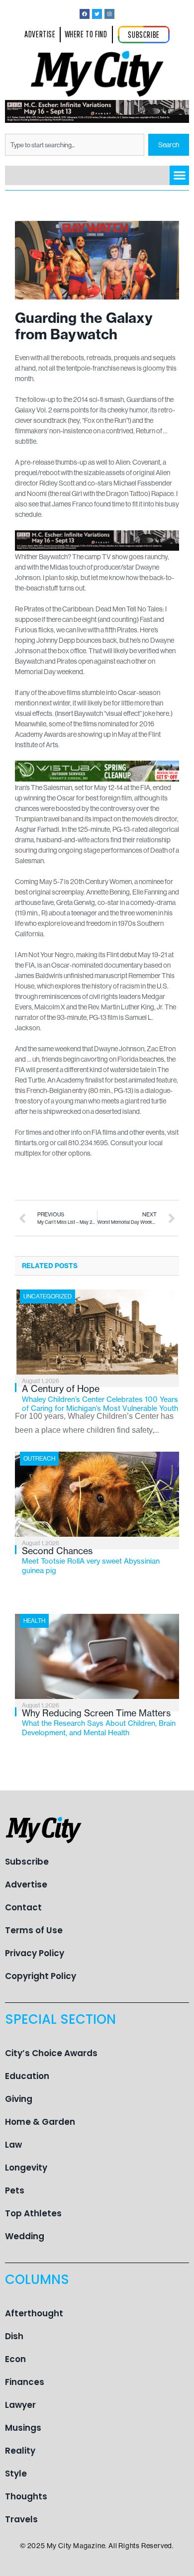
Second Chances (91, 1560)
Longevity (26, 2168)
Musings (23, 2428)
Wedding (25, 2236)
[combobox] (75, 145)
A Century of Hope (100, 1398)
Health (34, 1621)
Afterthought (34, 2313)
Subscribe (27, 1862)
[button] (179, 175)
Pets (15, 2190)
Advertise (26, 1884)
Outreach (39, 1458)
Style (16, 2474)
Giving (19, 2099)
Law (13, 2145)
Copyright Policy (41, 1976)
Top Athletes (33, 2213)
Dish (14, 2336)
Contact (23, 1907)
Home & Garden (40, 2122)
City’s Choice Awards (51, 2053)
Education (27, 2076)
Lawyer (20, 2405)
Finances (25, 2382)
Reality (20, 2451)
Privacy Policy (35, 1953)
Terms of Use (34, 1930)
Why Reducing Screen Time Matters (99, 1722)
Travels (21, 2519)
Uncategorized (48, 1296)
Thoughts (26, 2496)
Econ (15, 2359)
